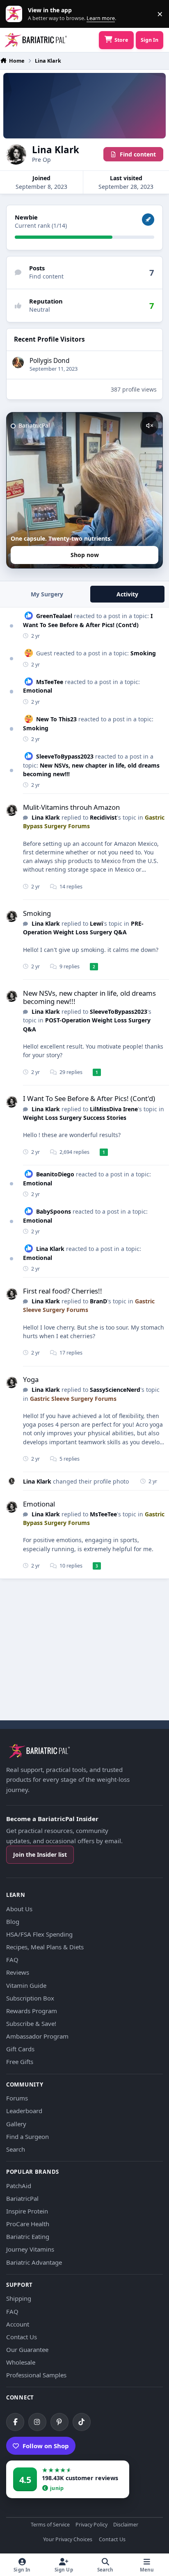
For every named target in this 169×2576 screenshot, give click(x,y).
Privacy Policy (91, 2525)
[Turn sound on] (149, 426)
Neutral (40, 309)
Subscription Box (30, 1998)
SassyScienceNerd (115, 1390)
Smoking (143, 653)
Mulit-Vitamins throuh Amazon (71, 807)
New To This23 (56, 719)
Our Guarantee (27, 2349)
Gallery (16, 2124)
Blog (13, 1921)
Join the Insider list (40, 1854)
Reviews (18, 1972)
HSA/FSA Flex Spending (39, 1934)
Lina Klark (46, 817)
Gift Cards (20, 2049)
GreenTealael (54, 616)
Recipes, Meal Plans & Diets (45, 1947)
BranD (98, 1301)
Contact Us (22, 2337)
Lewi (96, 923)
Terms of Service (50, 2525)
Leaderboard (24, 2111)
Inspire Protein (27, 2211)
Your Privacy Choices (68, 2540)
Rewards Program (32, 2011)
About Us (19, 1909)
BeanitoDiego (55, 1174)
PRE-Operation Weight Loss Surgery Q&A (83, 928)
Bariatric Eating (28, 2236)
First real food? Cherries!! (63, 1291)
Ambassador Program (37, 2036)
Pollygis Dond (49, 361)
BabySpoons (54, 1211)
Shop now (85, 555)
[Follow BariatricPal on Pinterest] (59, 2422)
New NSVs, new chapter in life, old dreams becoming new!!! (89, 997)
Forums (17, 2098)
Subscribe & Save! (31, 2023)
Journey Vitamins (30, 2249)
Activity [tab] (127, 594)
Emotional (38, 690)
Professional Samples (36, 2375)
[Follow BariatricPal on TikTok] (82, 2422)
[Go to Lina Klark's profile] (11, 810)
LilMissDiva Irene (114, 1109)
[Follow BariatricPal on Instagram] (37, 2422)
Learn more (16, 14)
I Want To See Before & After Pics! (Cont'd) (89, 1098)
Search (16, 2149)
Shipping (19, 2298)
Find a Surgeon (27, 2136)
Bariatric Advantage (34, 2262)
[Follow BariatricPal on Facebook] (15, 2422)
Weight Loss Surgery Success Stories (75, 1118)
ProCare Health (28, 2224)
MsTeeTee (50, 682)
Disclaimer (126, 2525)
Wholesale (21, 2362)
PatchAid (19, 2186)
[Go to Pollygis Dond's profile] (18, 362)
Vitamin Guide (26, 1985)
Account (18, 2324)
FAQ (12, 1960)
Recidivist (103, 817)
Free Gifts (20, 2062)
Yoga (31, 1379)
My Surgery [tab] (47, 594)
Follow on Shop (46, 2446)
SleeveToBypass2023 (65, 756)
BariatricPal (22, 2198)
